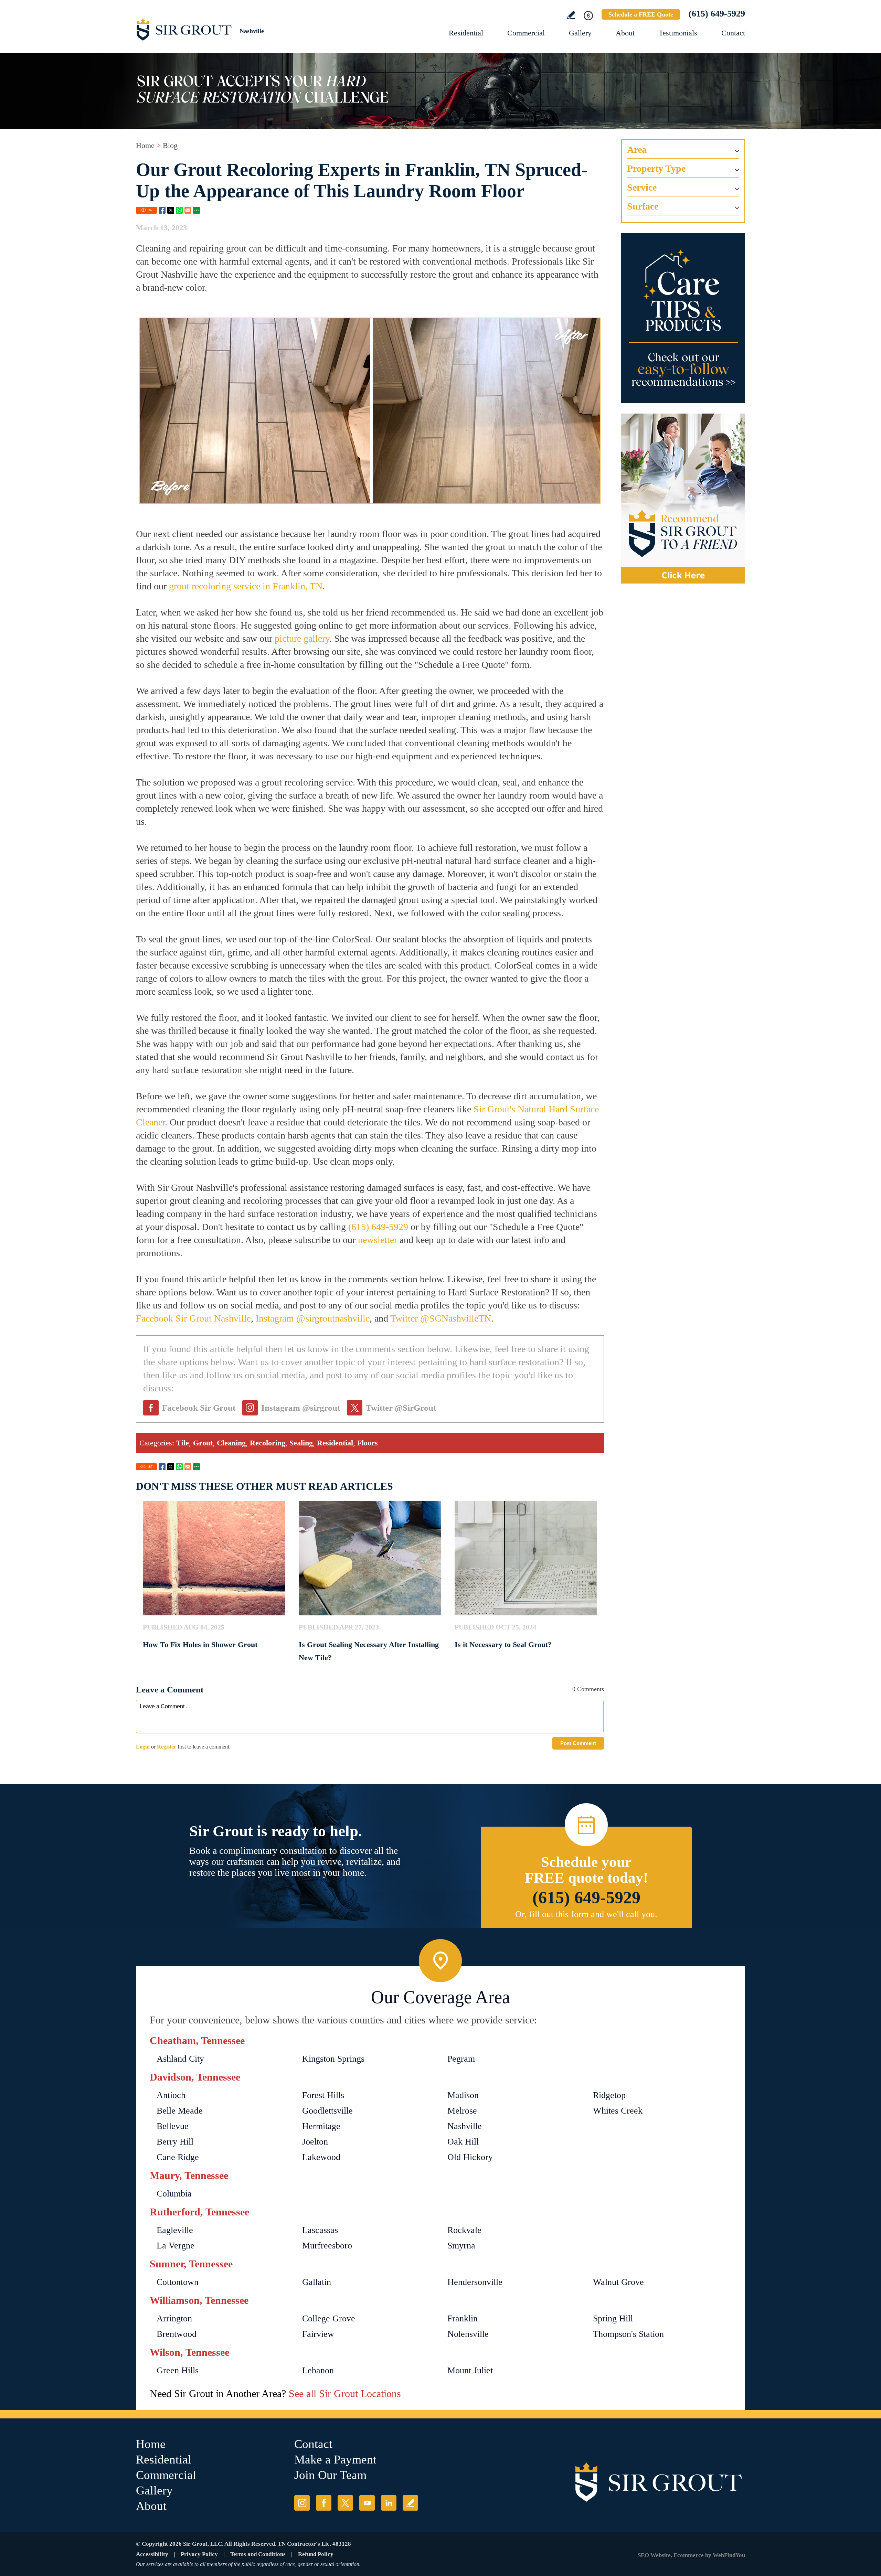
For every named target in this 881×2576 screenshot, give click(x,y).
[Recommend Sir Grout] (683, 499)
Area (637, 149)
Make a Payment (335, 2460)
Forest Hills (323, 2095)
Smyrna (461, 2246)
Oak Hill (463, 2142)
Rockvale (464, 2230)
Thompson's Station (628, 2334)
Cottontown (178, 2282)
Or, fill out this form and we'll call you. (586, 1914)
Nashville (465, 2126)
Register (167, 1747)
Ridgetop (609, 2095)
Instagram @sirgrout (301, 1408)
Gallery (580, 33)
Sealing (301, 1443)
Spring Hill (613, 2318)
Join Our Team (330, 2475)
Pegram (461, 2059)
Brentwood (177, 2334)
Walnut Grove (618, 2282)
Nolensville (468, 2334)
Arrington (174, 2318)
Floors (368, 1443)
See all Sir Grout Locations (345, 2393)
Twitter (171, 210)
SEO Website (654, 2555)
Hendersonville (475, 2282)
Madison (463, 2095)
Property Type (656, 168)
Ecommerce (689, 2555)
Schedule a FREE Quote (641, 14)
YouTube (367, 2503)
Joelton (315, 2142)
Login (143, 1747)
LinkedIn (389, 2503)
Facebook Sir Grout (199, 1408)
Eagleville (175, 2230)
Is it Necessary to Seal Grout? (503, 1644)
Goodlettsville (327, 2111)
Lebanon (318, 2370)
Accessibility (152, 2554)
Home (145, 145)
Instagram (302, 2503)
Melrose (462, 2111)
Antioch (171, 2095)
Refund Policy (316, 2554)
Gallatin (317, 2282)
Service (642, 187)
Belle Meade (180, 2111)
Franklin (463, 2318)
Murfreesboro (327, 2246)
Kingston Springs (333, 2059)
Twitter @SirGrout (401, 1408)
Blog (170, 145)
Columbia (174, 2194)
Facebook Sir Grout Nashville (193, 1318)
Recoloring (268, 1443)
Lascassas (320, 2230)
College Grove (329, 2318)
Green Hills (178, 2370)
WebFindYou (729, 2555)
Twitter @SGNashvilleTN (441, 1318)
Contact (733, 33)
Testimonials (678, 33)
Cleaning (231, 1443)
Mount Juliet (470, 2370)
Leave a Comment (170, 1690)
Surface (643, 206)
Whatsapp (179, 210)
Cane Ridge (178, 2157)
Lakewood (321, 2157)
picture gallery (302, 638)
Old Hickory (470, 2157)
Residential (466, 33)
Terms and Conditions (258, 2554)
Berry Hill (175, 2142)
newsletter (378, 1240)
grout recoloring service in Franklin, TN (246, 586)
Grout (203, 1443)
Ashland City (180, 2059)
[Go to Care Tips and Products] (683, 318)
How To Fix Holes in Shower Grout (200, 1644)
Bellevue (173, 2126)
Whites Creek (618, 2111)
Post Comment (578, 1743)
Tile (183, 1443)
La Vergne (176, 2246)
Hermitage (321, 2126)
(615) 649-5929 (717, 14)
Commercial (526, 33)
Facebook (162, 210)
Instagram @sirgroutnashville (313, 1318)
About (625, 33)
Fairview (318, 2334)
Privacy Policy (199, 2554)
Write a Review (571, 15)
